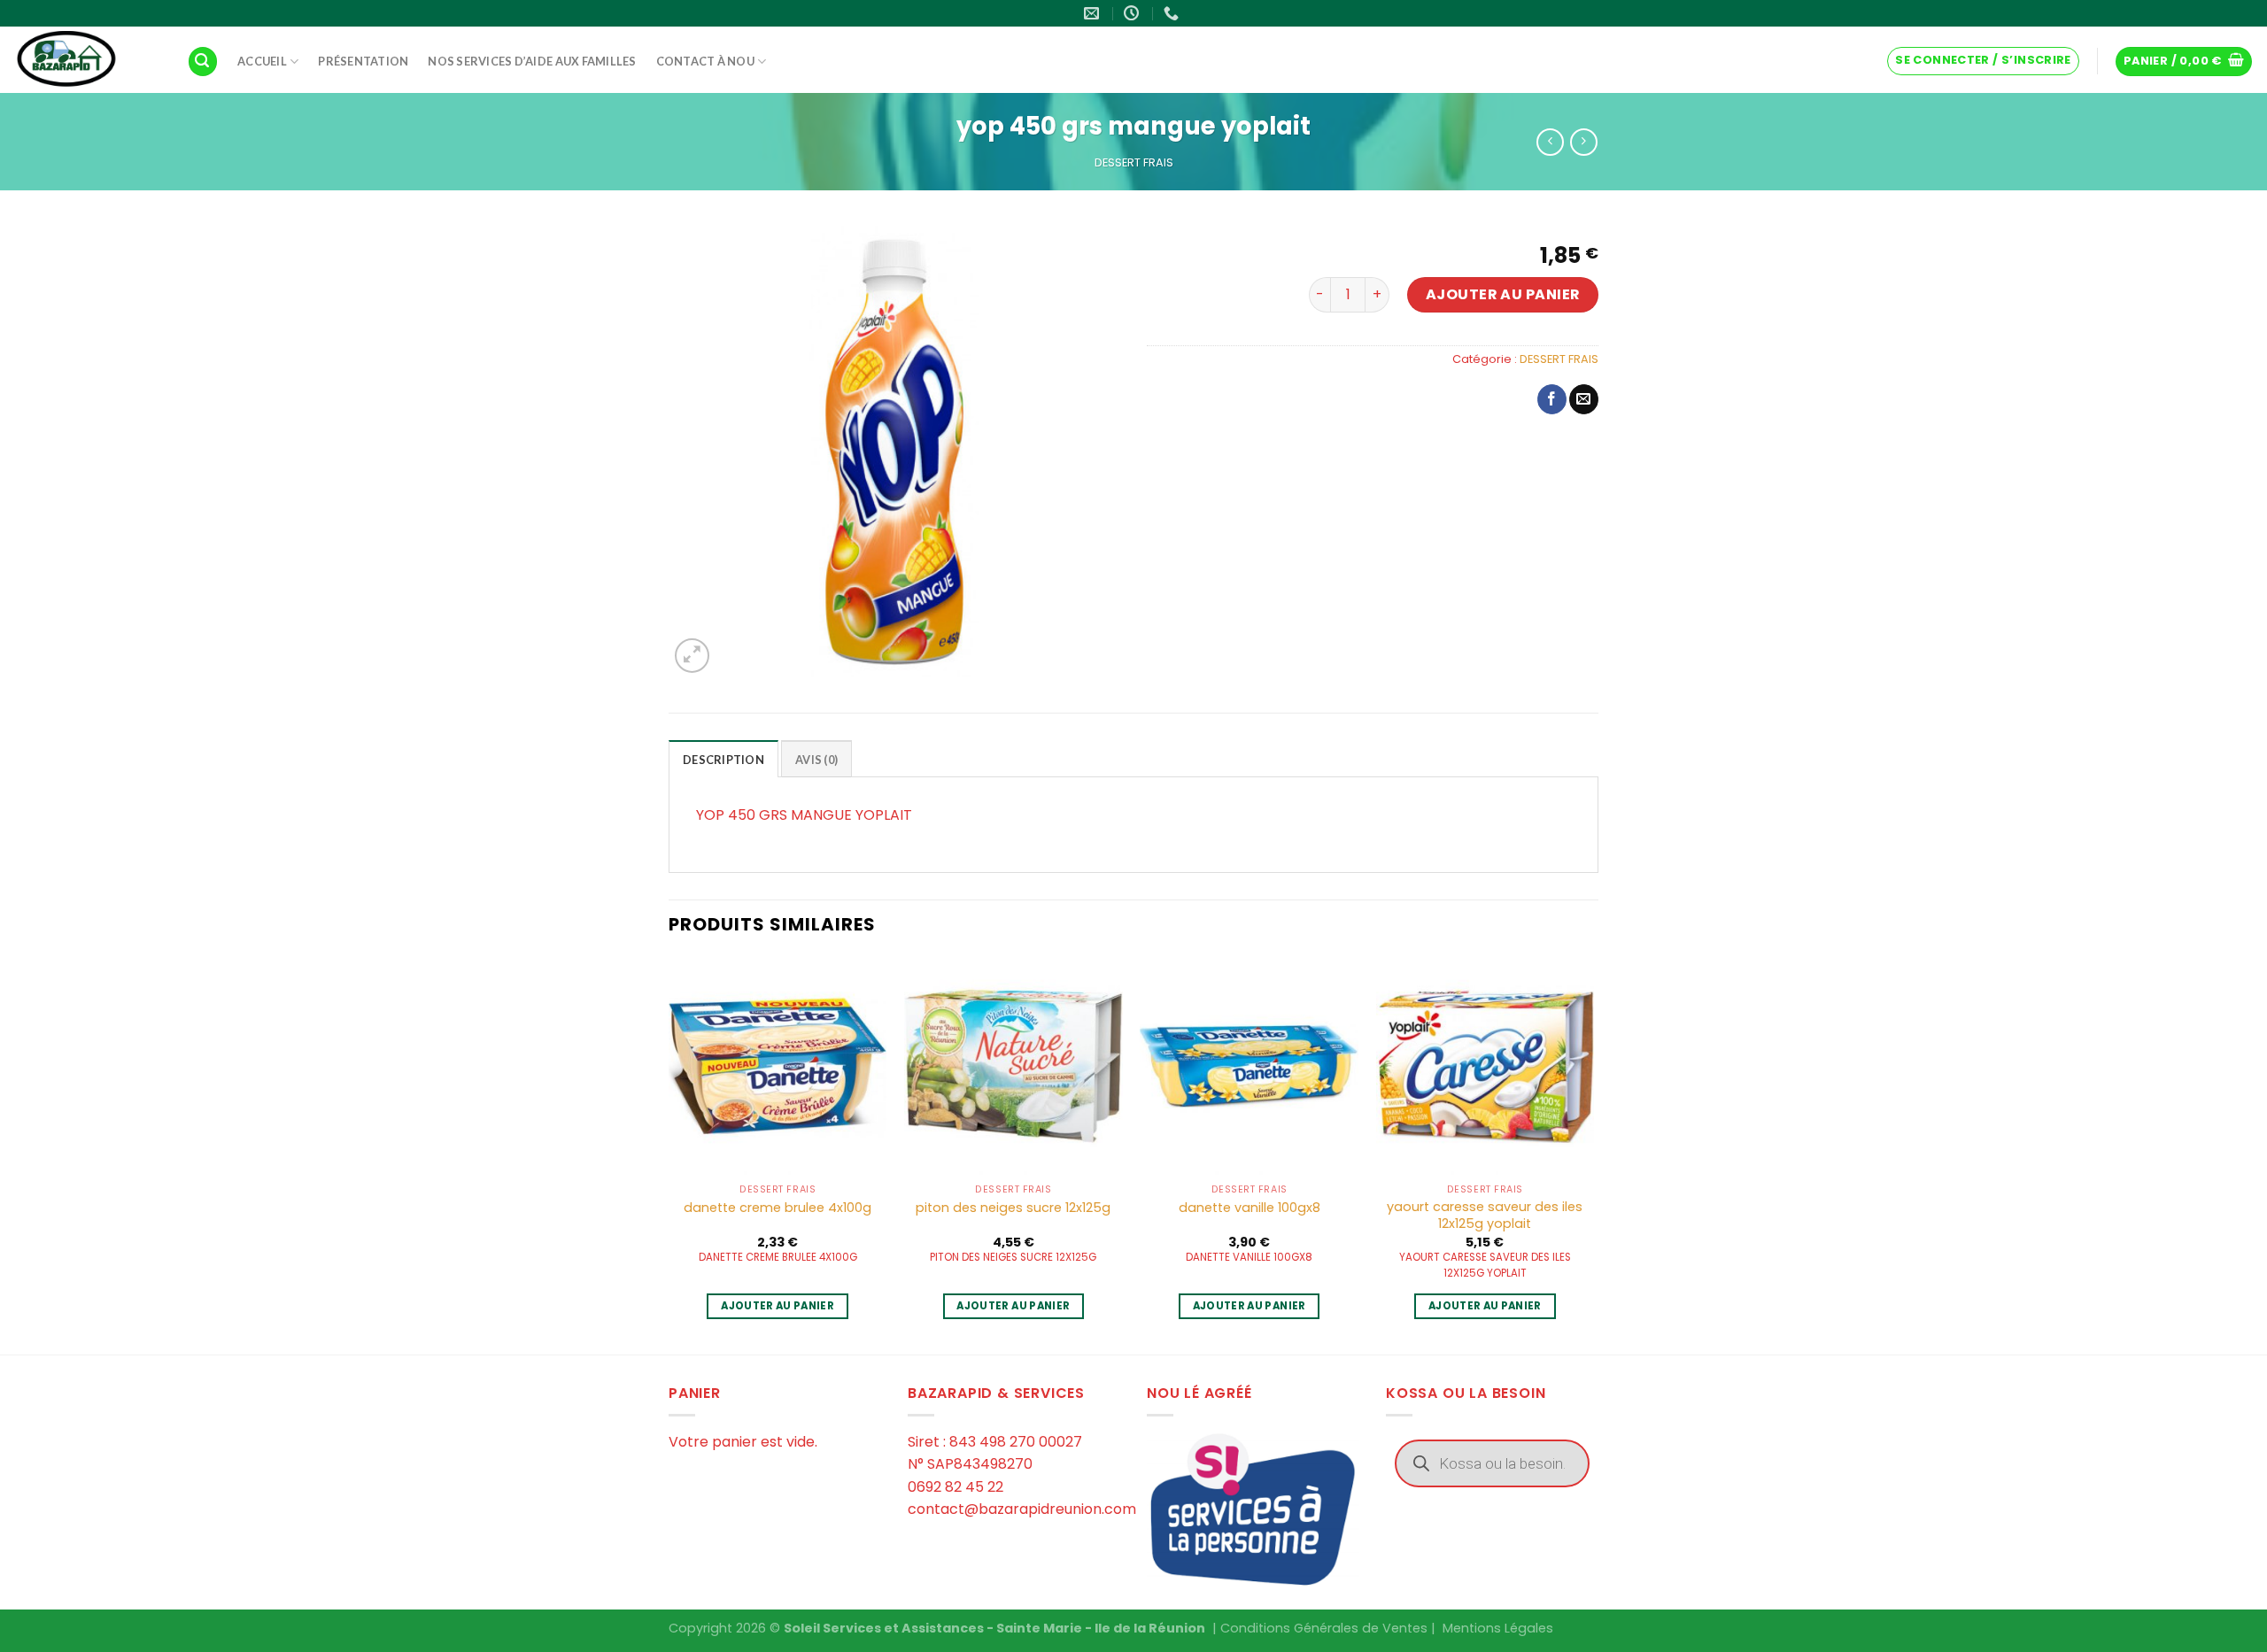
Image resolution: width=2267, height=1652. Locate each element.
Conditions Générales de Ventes (1324, 1628)
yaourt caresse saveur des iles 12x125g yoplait (1485, 1215)
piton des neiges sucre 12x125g (1013, 1208)
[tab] (723, 759)
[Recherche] (203, 62)
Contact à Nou (705, 61)
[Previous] (669, 1154)
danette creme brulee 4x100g (778, 1208)
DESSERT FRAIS (1134, 162)
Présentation (363, 61)
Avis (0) (816, 760)
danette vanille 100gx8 (1250, 1208)
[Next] (1593, 1154)
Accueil (262, 61)
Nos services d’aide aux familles (532, 61)
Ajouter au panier (1503, 294)
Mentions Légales (1498, 1628)
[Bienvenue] (87, 60)
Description (723, 760)
